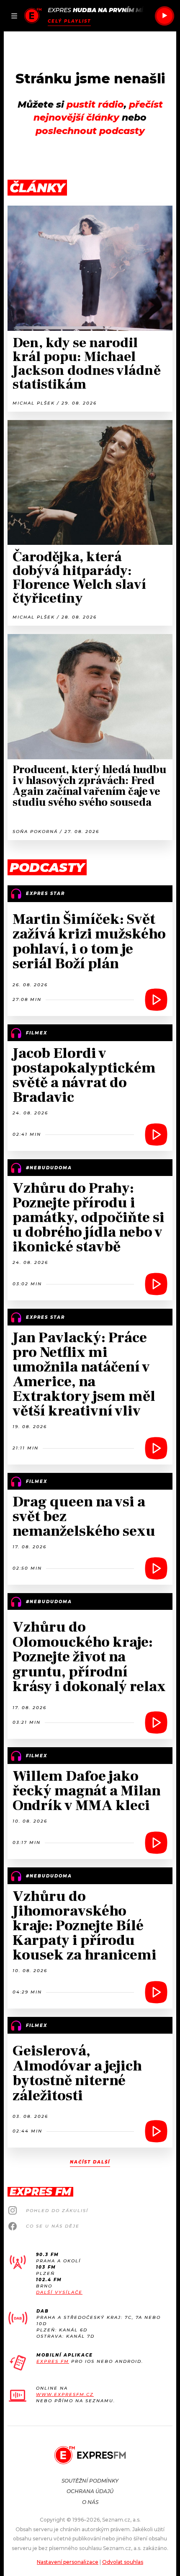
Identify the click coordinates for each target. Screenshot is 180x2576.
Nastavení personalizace (68, 2562)
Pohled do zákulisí (57, 2211)
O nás (90, 2502)
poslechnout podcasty (90, 131)
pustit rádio (95, 104)
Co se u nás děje (53, 2226)
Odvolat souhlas (123, 2562)
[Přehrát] (165, 16)
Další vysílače (59, 2292)
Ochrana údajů (90, 2491)
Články (37, 188)
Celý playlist (69, 21)
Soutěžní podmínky (90, 2481)
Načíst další (90, 2162)
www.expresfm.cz (65, 2394)
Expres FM (53, 2361)
